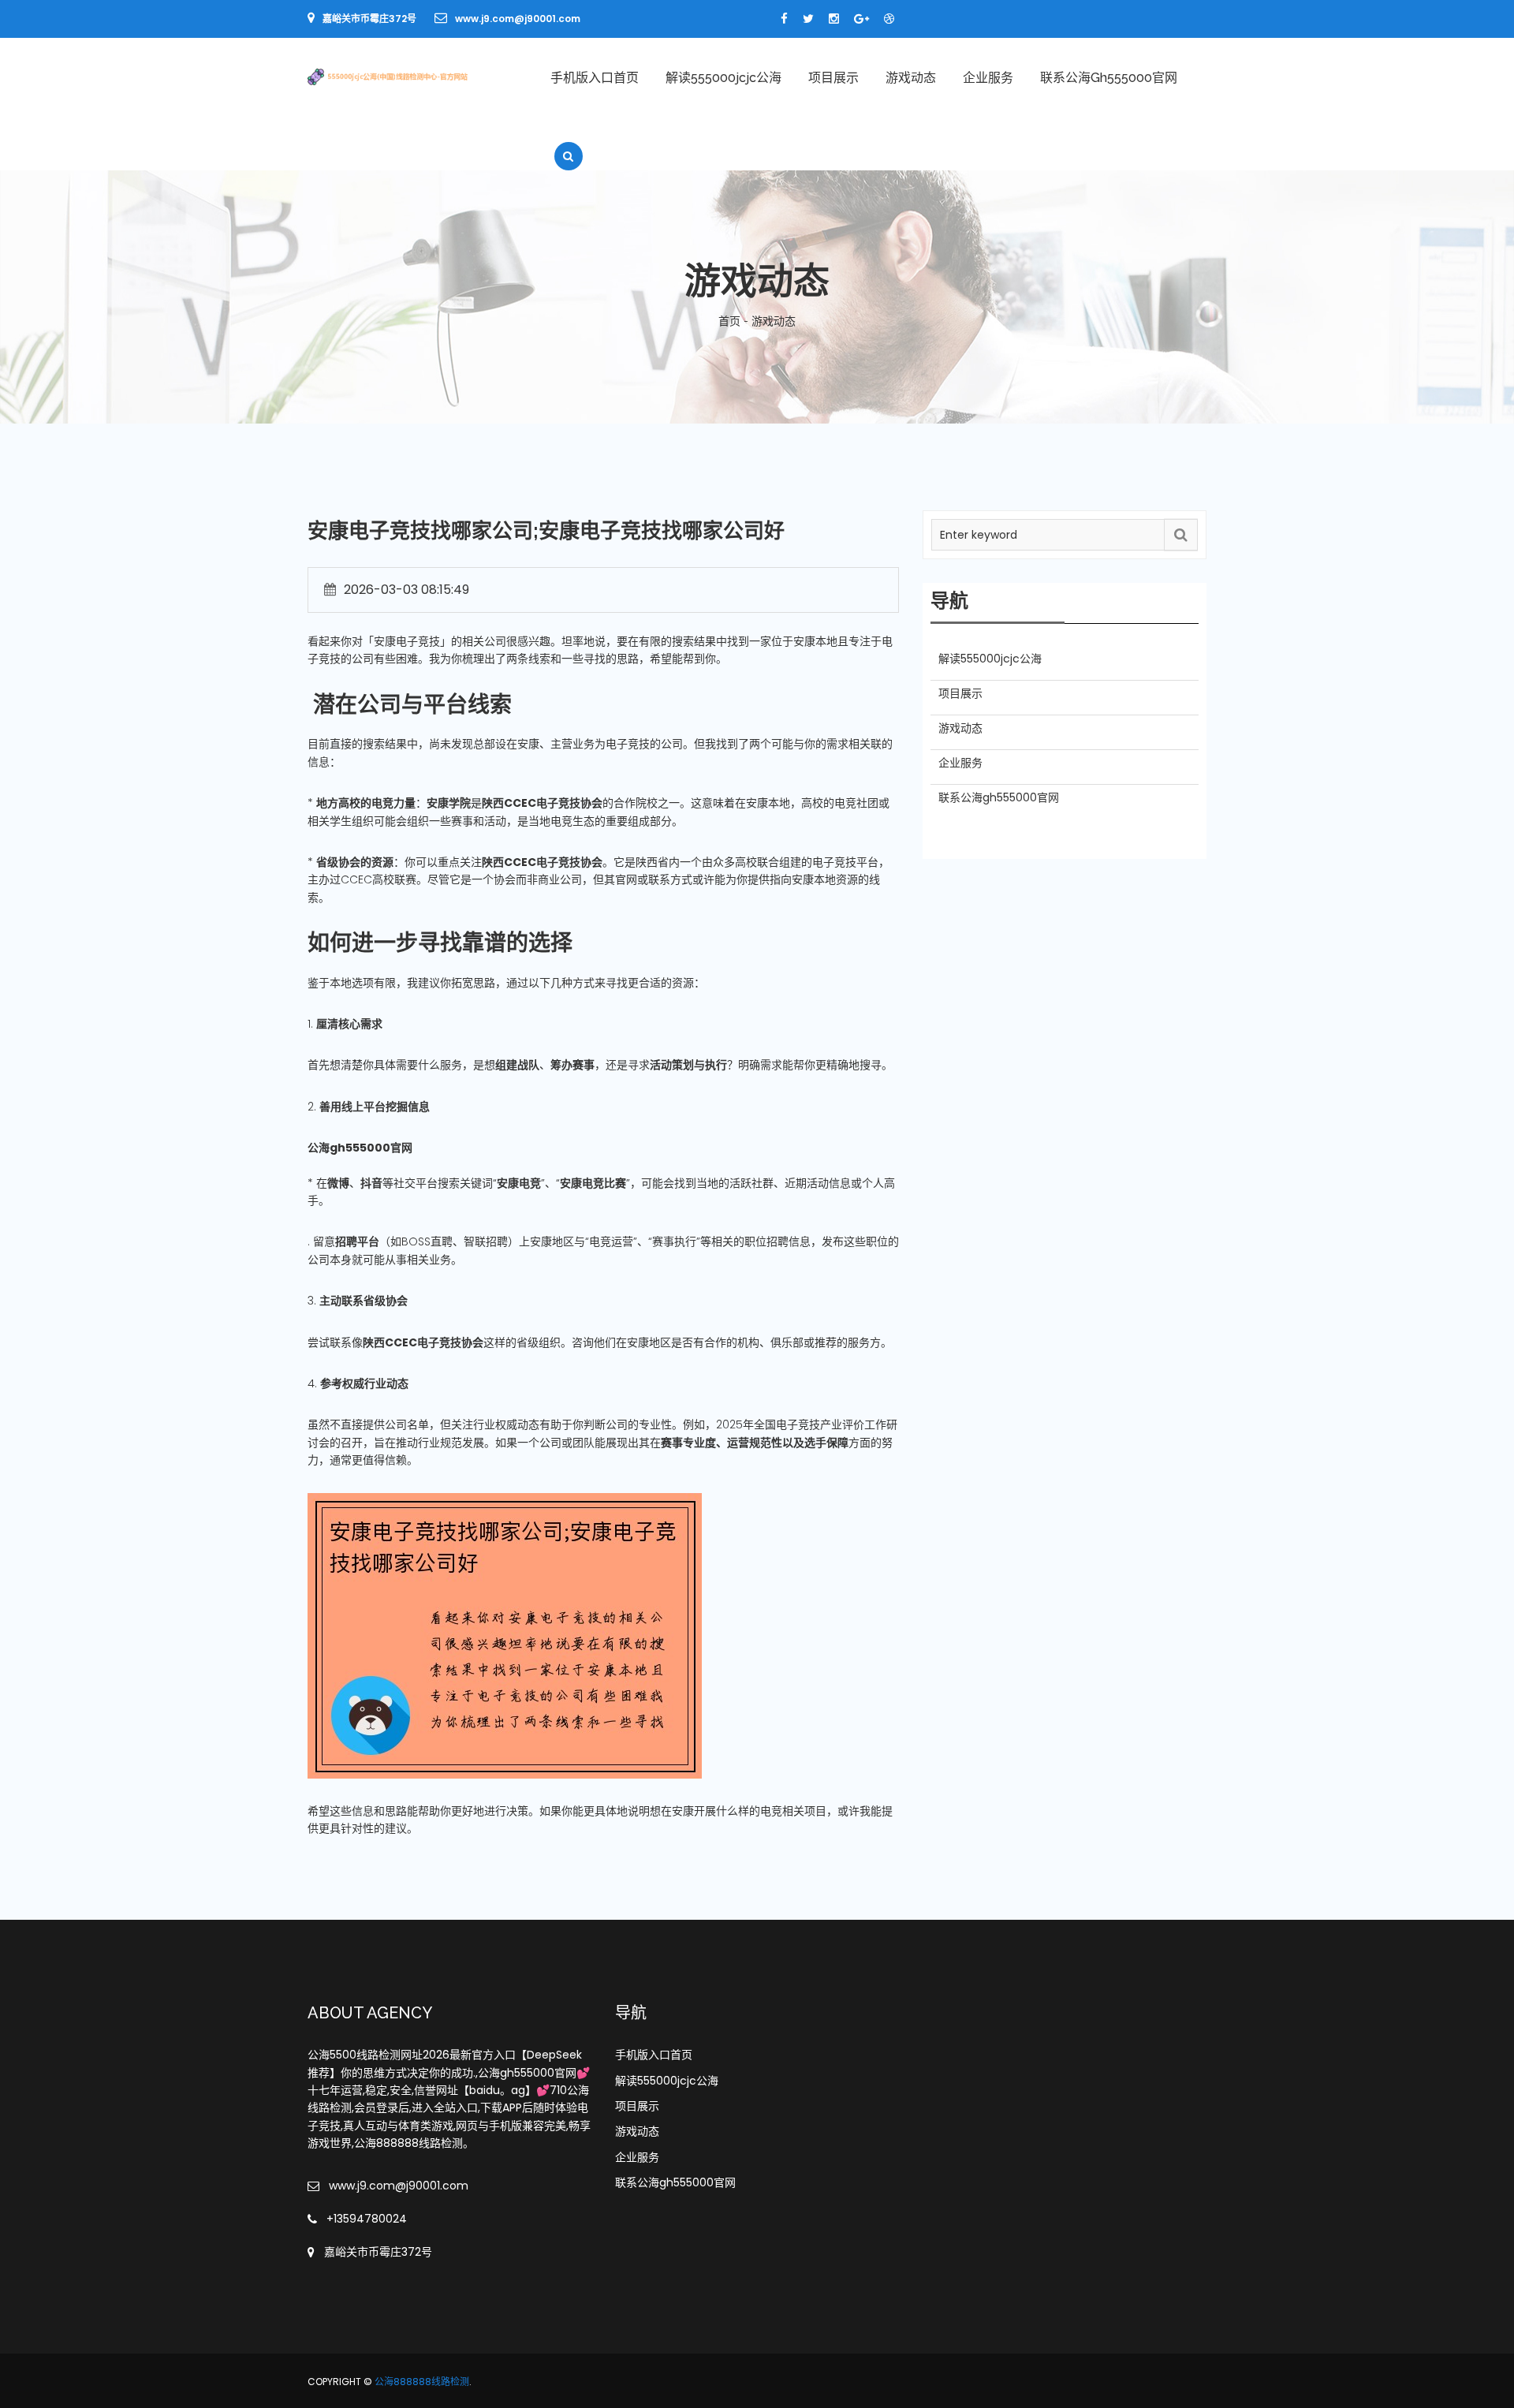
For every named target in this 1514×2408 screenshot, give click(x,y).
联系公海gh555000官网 (1109, 78)
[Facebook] (784, 19)
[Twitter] (808, 19)
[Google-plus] (861, 19)
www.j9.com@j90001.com (518, 19)
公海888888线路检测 (422, 2382)
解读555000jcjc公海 (723, 78)
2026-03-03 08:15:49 (406, 590)
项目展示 (833, 78)
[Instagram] (834, 19)
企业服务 (988, 78)
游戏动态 (911, 78)
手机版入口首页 (595, 78)
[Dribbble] (889, 19)
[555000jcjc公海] (411, 76)
